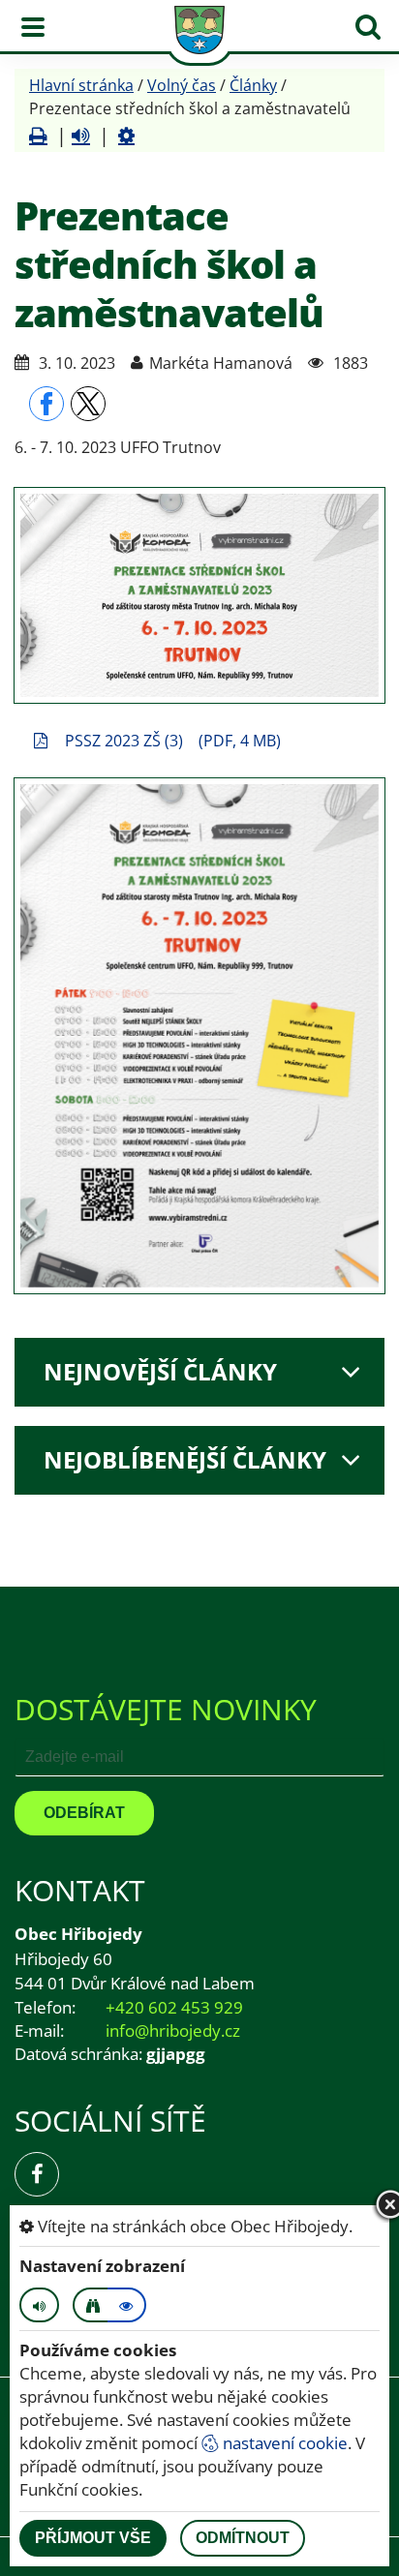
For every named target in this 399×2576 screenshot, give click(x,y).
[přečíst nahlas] (81, 136)
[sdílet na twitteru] (88, 404)
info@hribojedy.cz (173, 2030)
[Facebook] (37, 2174)
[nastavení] (126, 136)
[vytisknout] (38, 136)
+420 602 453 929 (174, 2007)
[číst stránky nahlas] (39, 2305)
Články (253, 85)
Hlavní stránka (81, 85)
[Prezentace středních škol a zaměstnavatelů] (199, 595)
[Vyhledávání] (368, 27)
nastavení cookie (283, 2443)
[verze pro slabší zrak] (92, 2305)
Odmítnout (243, 2538)
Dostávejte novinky (166, 1709)
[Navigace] (33, 27)
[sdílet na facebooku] (46, 404)
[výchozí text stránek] (127, 2305)
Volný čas (182, 85)
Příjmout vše (93, 2538)
